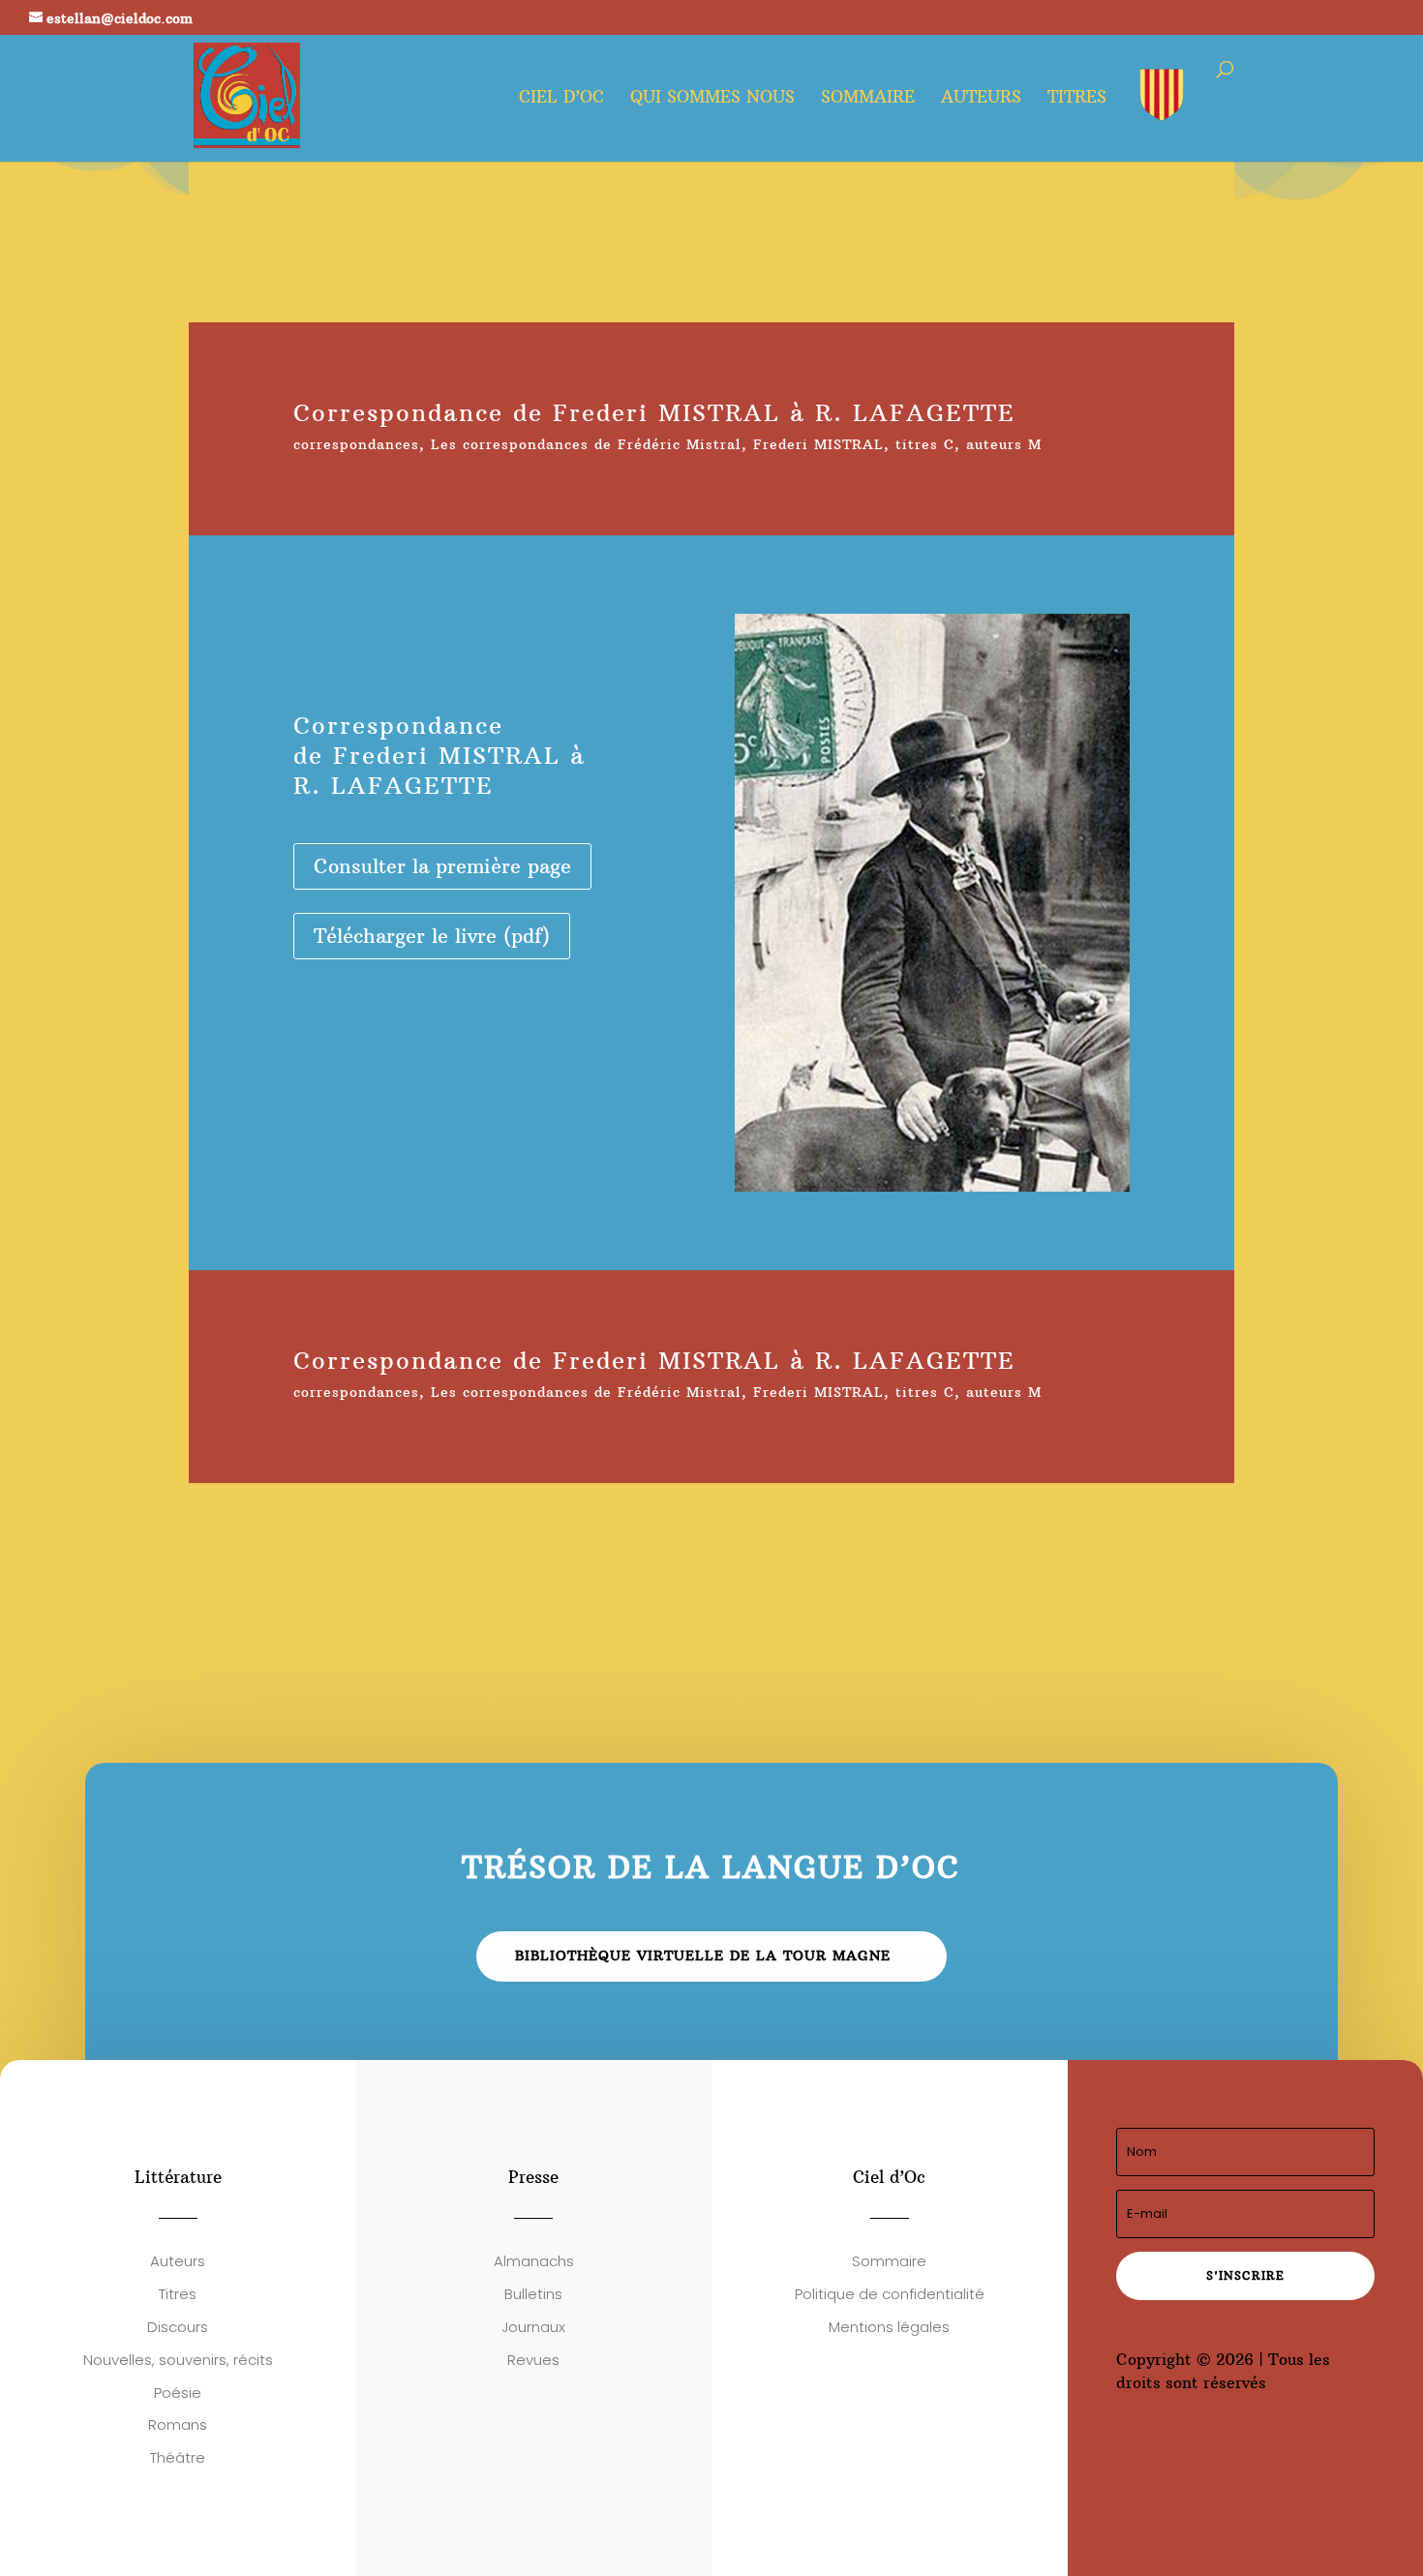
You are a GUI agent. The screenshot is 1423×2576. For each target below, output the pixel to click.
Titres (1077, 99)
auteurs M (1004, 444)
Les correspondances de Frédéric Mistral (586, 444)
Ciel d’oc (561, 99)
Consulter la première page (442, 866)
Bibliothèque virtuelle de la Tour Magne (703, 1955)
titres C (925, 444)
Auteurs (981, 99)
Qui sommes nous (712, 99)
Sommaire (868, 99)
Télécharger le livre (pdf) (432, 936)
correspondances (356, 444)
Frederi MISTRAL (818, 444)
